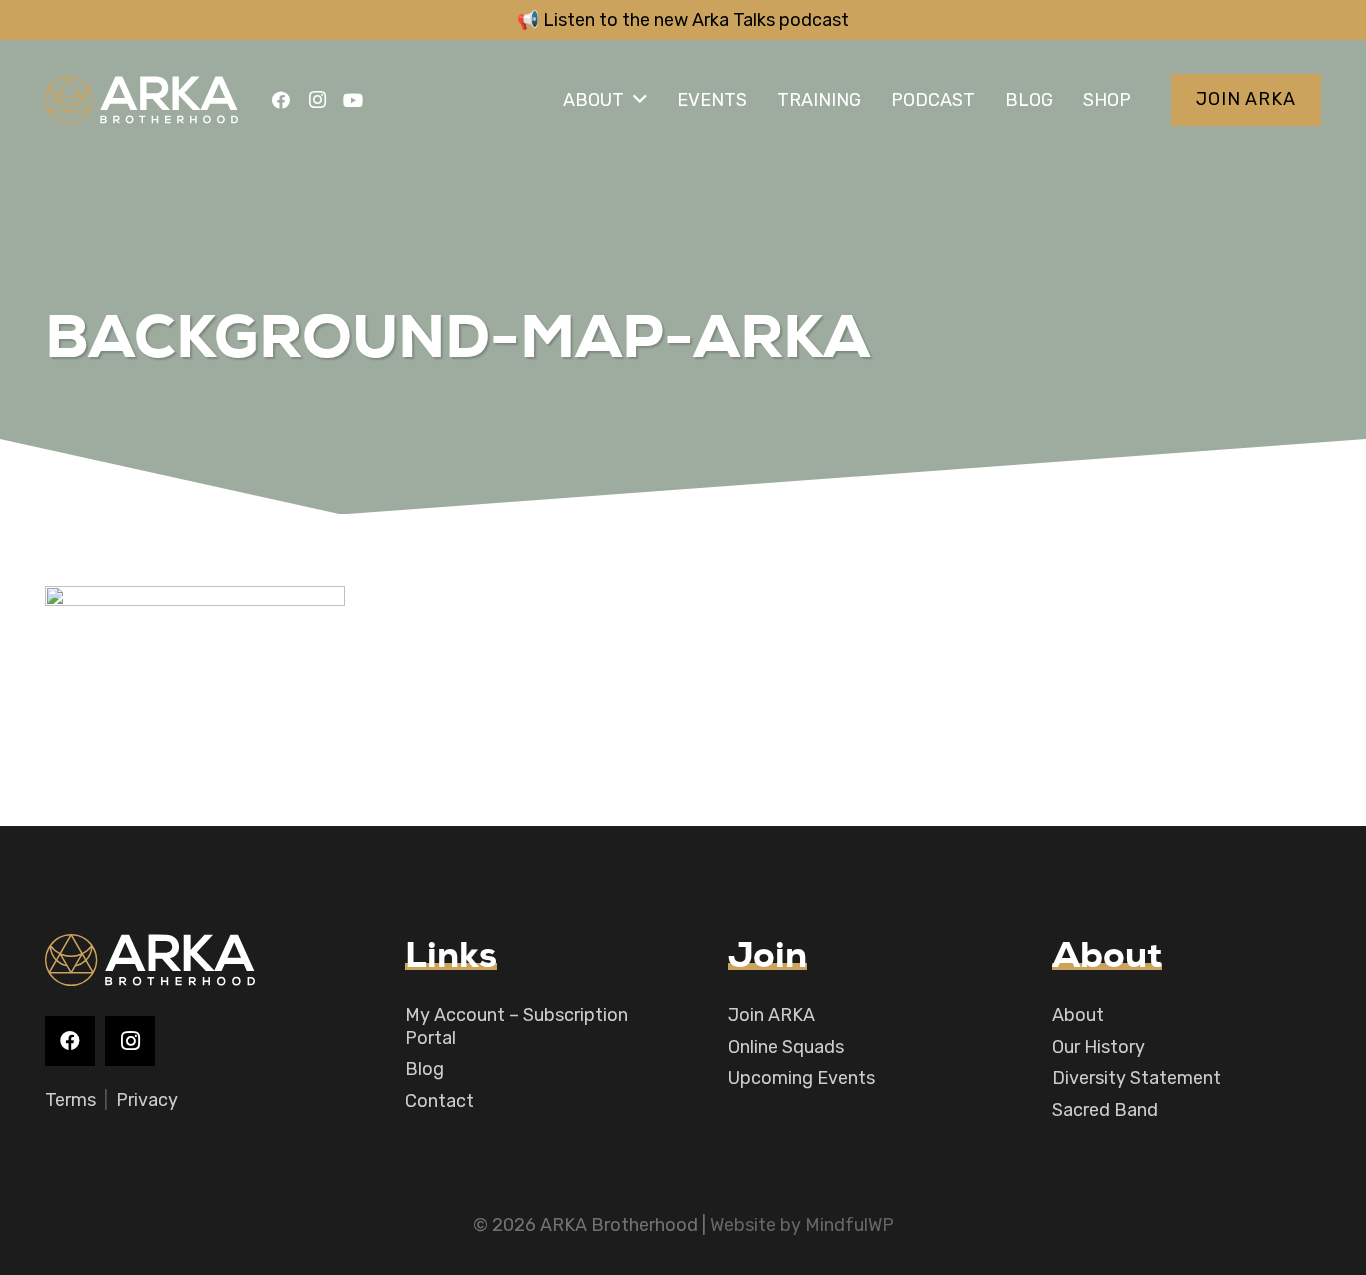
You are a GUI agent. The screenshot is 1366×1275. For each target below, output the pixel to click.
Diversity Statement (1136, 1078)
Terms (70, 1100)
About (1078, 1015)
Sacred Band (1105, 1110)
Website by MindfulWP (802, 1225)
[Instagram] (317, 100)
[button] (640, 100)
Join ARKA (771, 1015)
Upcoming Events (801, 1078)
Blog (424, 1069)
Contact (439, 1101)
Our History (1098, 1047)
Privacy (147, 1100)
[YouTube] (353, 100)
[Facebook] (281, 100)
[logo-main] (141, 100)
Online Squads (786, 1047)
